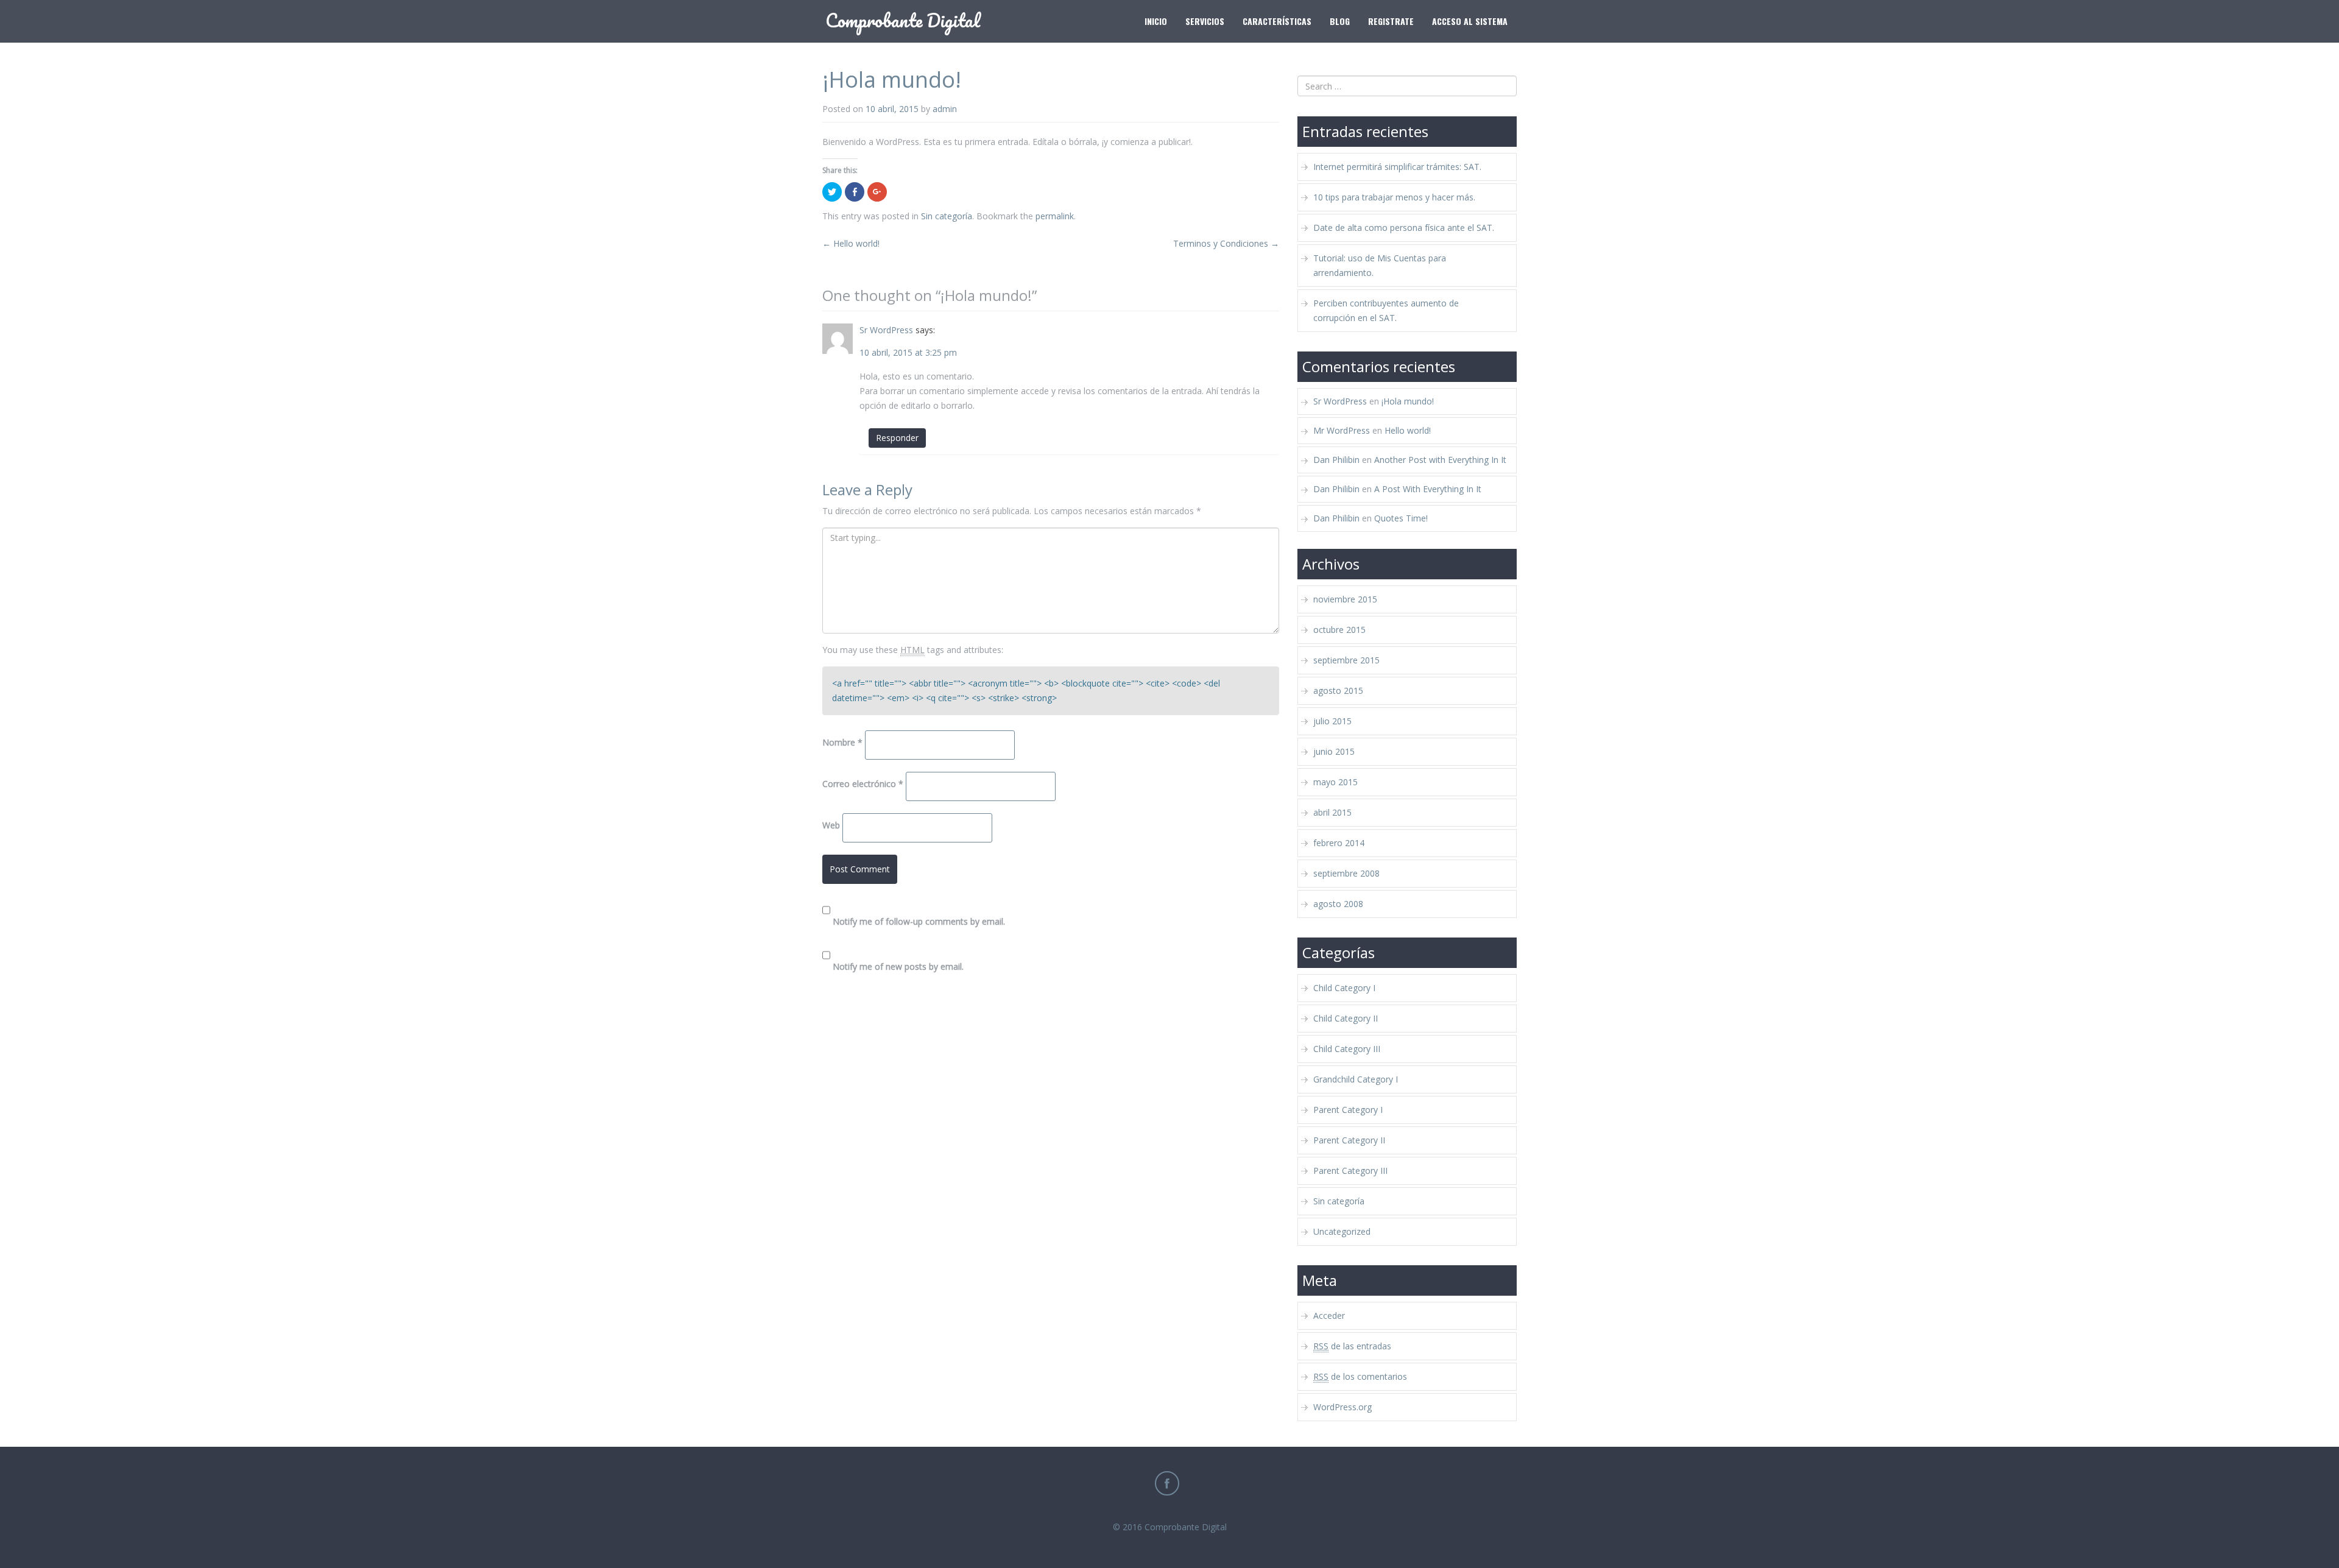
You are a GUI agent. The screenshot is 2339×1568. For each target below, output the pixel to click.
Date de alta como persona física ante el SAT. (1404, 228)
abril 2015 (1332, 812)
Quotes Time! (1401, 518)
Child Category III (1347, 1049)
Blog (1340, 21)
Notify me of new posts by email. (898, 966)
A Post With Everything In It (1428, 489)
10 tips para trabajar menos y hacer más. (1394, 197)
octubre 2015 (1339, 630)
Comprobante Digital (1186, 1527)
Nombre (842, 742)
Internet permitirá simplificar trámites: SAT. (1397, 167)
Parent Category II (1349, 1140)
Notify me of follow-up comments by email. (919, 921)
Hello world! (851, 243)
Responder (897, 438)
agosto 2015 (1338, 690)
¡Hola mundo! (1408, 401)
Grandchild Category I (1356, 1079)
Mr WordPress (1342, 430)
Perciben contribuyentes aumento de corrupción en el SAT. (1386, 310)
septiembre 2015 (1346, 660)
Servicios (1205, 21)
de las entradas (1352, 1346)
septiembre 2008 (1346, 873)
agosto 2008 (1338, 904)
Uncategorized (1342, 1231)
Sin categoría (947, 216)
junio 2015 (1334, 751)
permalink (1055, 216)
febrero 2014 (1339, 843)
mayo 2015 (1335, 782)
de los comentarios (1360, 1376)
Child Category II (1346, 1018)
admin (945, 109)
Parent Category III (1350, 1171)
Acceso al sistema (1470, 21)
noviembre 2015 (1345, 599)
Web (831, 825)
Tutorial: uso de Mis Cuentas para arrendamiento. (1380, 265)
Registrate (1391, 21)
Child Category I (1344, 988)
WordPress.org (1342, 1407)
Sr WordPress (886, 330)
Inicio (1156, 21)
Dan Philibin (1336, 460)
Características (1277, 21)
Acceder (1329, 1315)
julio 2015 (1332, 721)
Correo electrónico (863, 784)
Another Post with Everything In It (1440, 460)
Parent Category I (1348, 1110)
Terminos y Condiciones (1226, 243)
